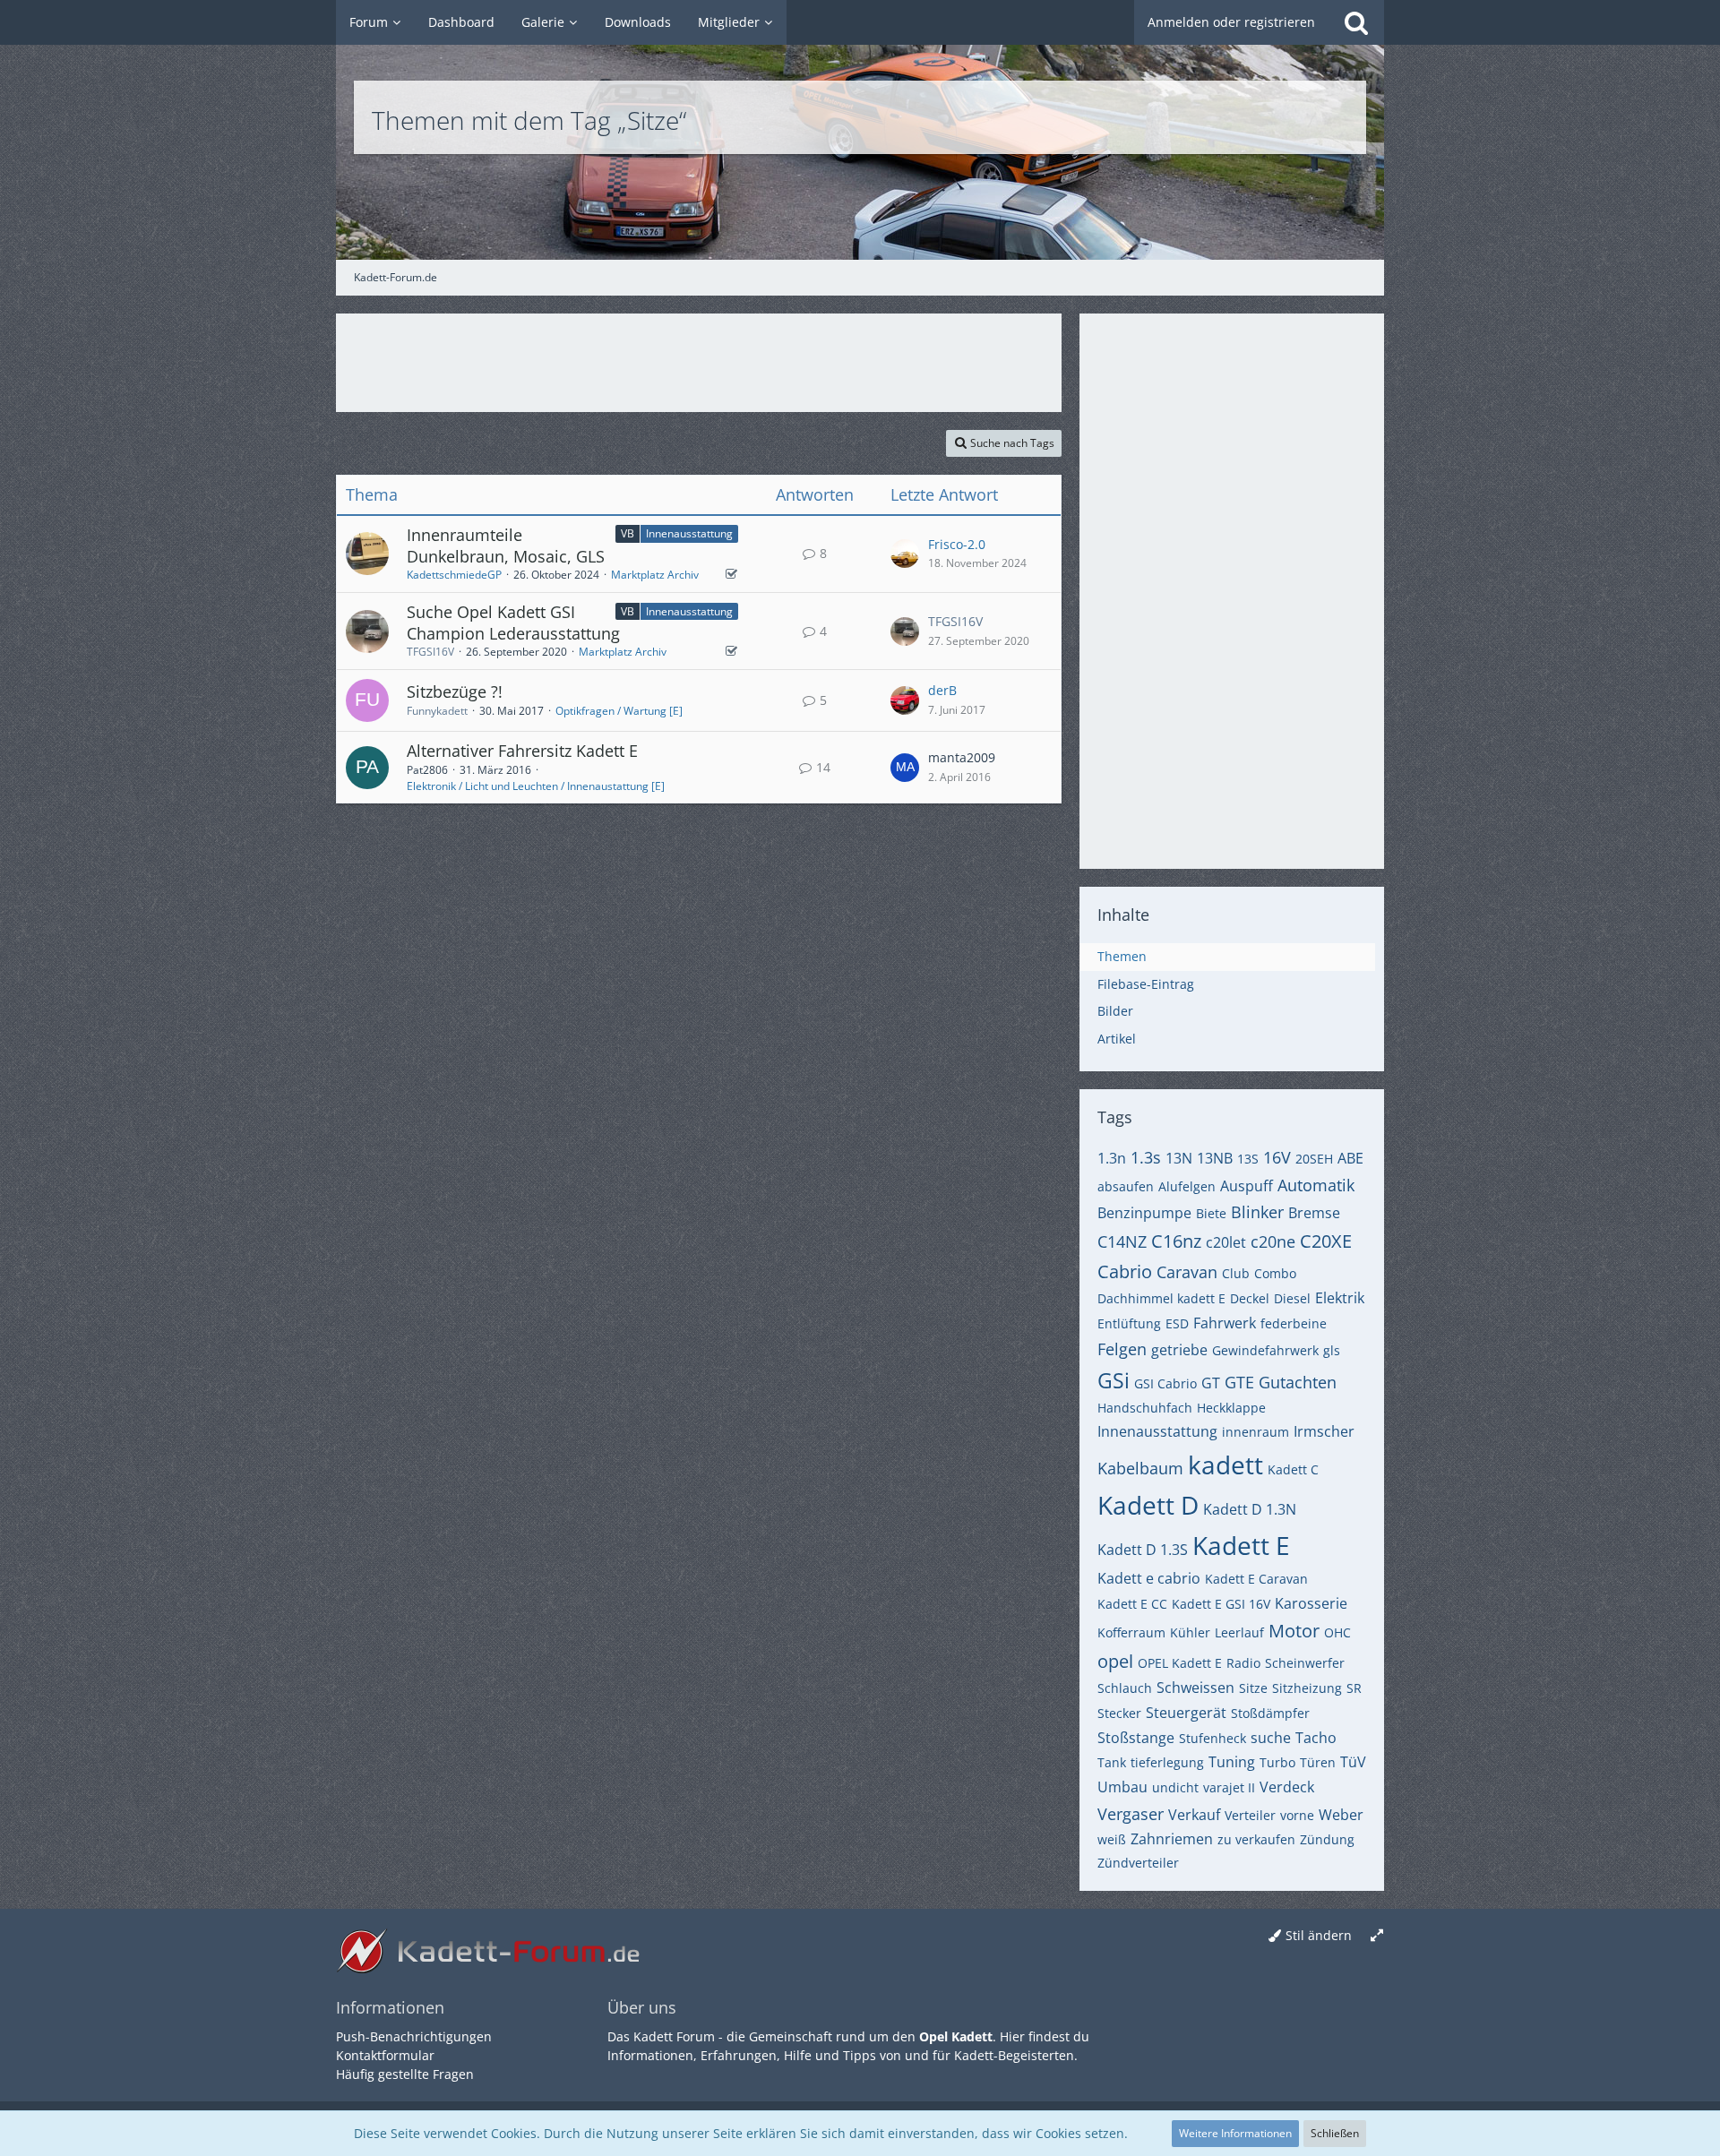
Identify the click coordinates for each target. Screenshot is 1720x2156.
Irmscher (1324, 1431)
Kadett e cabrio (1149, 1578)
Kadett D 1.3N (1250, 1509)
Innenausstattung (689, 533)
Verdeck (1287, 1787)
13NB (1215, 1158)
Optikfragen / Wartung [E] (619, 711)
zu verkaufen (1256, 1839)
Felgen (1122, 1349)
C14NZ (1122, 1241)
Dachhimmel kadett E (1161, 1298)
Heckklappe (1231, 1408)
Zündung (1327, 1839)
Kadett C (1293, 1469)
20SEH (1314, 1159)
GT (1211, 1383)
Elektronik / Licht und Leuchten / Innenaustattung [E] (536, 786)
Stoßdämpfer (1270, 1713)
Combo (1275, 1273)
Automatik (1316, 1185)
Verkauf (1194, 1815)
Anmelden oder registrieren (1231, 22)
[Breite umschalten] (1377, 1936)
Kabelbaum (1140, 1468)
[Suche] (1356, 22)
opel (1115, 1661)
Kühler (1190, 1632)
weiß (1112, 1839)
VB (628, 533)
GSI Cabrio (1165, 1383)
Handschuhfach (1145, 1408)
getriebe (1179, 1350)
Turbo (1277, 1762)
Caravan (1187, 1272)
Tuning (1232, 1762)
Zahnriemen (1172, 1839)
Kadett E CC (1132, 1604)
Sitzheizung (1307, 1688)
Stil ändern (1319, 1935)
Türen (1318, 1762)
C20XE (1326, 1241)
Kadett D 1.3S (1143, 1550)
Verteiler (1250, 1815)
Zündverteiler (1138, 1863)
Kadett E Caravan (1256, 1579)
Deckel (1250, 1298)
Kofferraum (1131, 1632)
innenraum (1256, 1432)
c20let (1226, 1242)
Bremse (1314, 1213)
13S (1248, 1159)
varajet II (1229, 1787)
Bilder (1115, 1011)
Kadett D (1148, 1505)
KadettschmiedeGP (454, 575)
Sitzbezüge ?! (455, 691)
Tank (1112, 1762)
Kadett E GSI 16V (1221, 1604)
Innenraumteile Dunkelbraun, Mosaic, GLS (506, 545)
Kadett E (1241, 1545)
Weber (1341, 1815)
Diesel (1292, 1298)
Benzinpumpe (1144, 1213)
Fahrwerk (1225, 1323)
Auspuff (1247, 1186)
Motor (1294, 1631)
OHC (1337, 1632)
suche (1271, 1738)
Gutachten (1298, 1382)
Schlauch (1125, 1688)
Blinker (1257, 1212)
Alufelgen (1187, 1186)
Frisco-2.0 (957, 544)
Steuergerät (1186, 1713)
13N (1179, 1158)
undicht (1175, 1787)
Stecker (1119, 1713)
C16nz (1176, 1241)
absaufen (1126, 1186)
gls (1332, 1350)
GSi (1114, 1380)
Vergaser (1131, 1814)
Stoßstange (1136, 1738)
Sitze (1253, 1688)
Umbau (1122, 1787)
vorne (1297, 1815)
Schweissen (1195, 1688)
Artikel (1117, 1039)
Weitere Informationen (1235, 2133)
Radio (1243, 1663)
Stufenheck (1213, 1738)
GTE (1239, 1382)
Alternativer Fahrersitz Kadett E (522, 751)
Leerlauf (1239, 1632)
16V (1277, 1157)
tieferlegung (1167, 1762)
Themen (1122, 956)
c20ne (1273, 1241)
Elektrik (1340, 1298)
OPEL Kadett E (1180, 1663)
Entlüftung (1129, 1323)
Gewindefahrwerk (1265, 1350)
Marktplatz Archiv (655, 575)
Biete (1211, 1213)
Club (1236, 1273)
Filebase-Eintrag (1146, 984)
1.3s (1146, 1157)
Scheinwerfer (1305, 1663)
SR (1354, 1688)
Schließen (1335, 2133)
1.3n (1112, 1158)
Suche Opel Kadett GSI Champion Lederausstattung (513, 623)
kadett (1225, 1465)
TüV (1353, 1762)
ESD (1177, 1323)
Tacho (1316, 1738)
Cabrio (1125, 1271)
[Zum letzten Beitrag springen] (905, 554)
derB (942, 690)
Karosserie (1311, 1603)
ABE (1350, 1158)
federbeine (1294, 1323)
